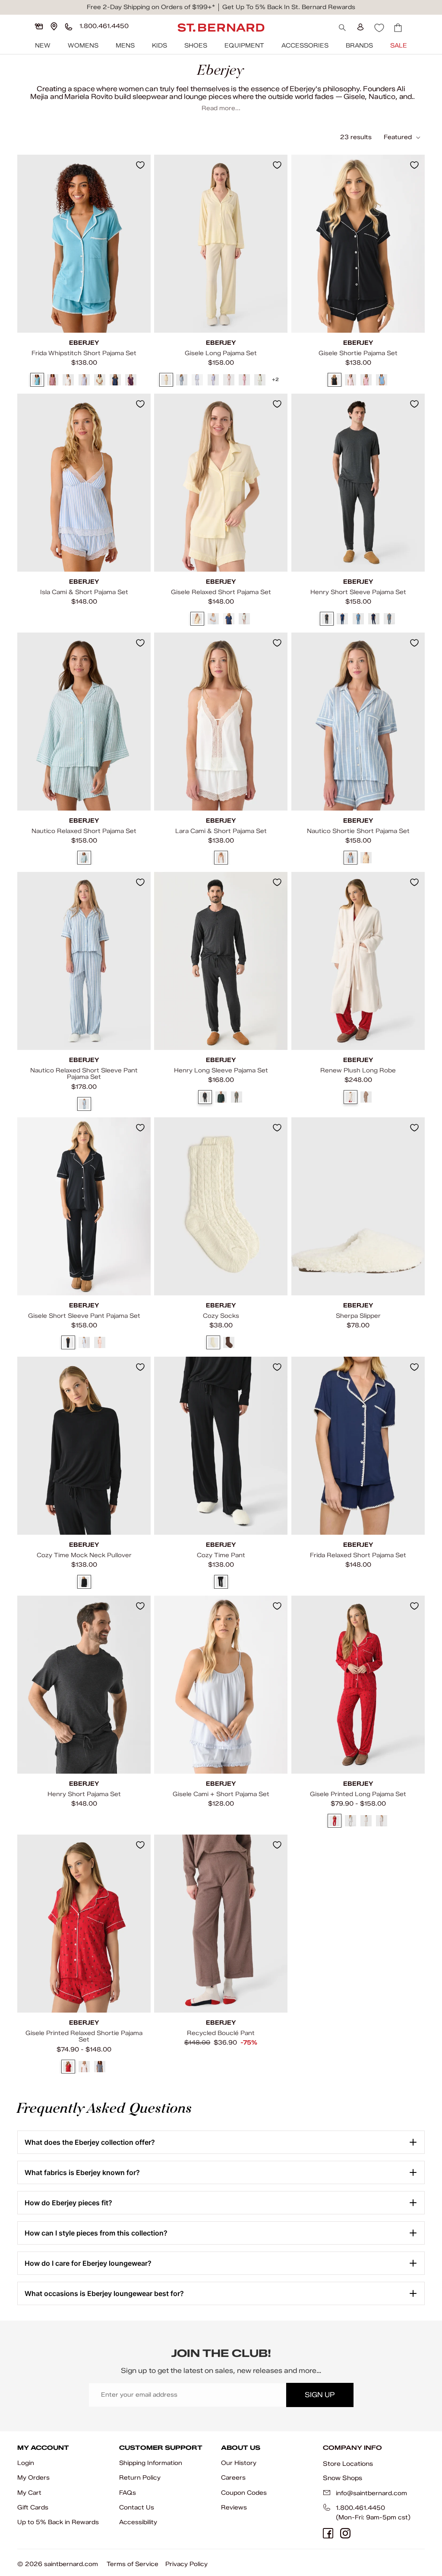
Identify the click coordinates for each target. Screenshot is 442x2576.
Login (26, 2463)
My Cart (29, 2493)
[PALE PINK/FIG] (229, 380)
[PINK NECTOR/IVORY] (244, 380)
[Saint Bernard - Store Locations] (54, 26)
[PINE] (221, 1097)
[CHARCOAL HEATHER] (327, 619)
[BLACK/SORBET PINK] (335, 380)
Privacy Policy (186, 2564)
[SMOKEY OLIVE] (237, 1097)
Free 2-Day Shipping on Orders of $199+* (151, 7)
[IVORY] (221, 858)
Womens (83, 46)
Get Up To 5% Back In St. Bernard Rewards (289, 7)
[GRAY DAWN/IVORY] (182, 380)
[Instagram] (345, 2533)
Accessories (305, 46)
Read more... (221, 108)
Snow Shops (343, 2478)
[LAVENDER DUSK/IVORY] (84, 380)
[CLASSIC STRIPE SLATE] (350, 858)
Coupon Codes (244, 2493)
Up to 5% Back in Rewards (58, 2522)
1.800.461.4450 (360, 2508)
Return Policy (140, 2478)
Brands (359, 46)
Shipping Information (151, 2463)
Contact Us (137, 2508)
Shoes (196, 46)
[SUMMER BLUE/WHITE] (382, 380)
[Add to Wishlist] (140, 165)
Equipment (244, 46)
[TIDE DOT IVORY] (382, 1821)
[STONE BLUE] (389, 619)
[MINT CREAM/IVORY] (100, 380)
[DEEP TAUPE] (229, 1343)
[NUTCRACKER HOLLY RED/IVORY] (68, 2067)
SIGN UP (320, 2395)
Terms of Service (133, 2564)
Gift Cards (33, 2508)
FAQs (128, 2493)
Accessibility (138, 2522)
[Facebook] (328, 2533)
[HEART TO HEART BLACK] (366, 1821)
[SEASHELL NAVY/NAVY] (100, 2067)
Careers (233, 2478)
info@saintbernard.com (371, 2493)
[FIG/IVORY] (53, 380)
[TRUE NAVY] (374, 619)
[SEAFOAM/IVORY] (260, 380)
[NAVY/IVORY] (115, 380)
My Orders (33, 2478)
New (43, 46)
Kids (159, 46)
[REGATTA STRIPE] (84, 858)
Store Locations (348, 2464)
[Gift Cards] (39, 26)
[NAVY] (342, 619)
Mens (125, 46)
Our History (239, 2463)
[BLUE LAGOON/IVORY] (37, 380)
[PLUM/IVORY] (131, 380)
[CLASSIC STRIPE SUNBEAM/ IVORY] (366, 858)
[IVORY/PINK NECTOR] (68, 380)
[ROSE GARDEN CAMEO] (84, 2067)
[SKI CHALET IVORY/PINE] (350, 1821)
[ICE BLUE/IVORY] (198, 380)
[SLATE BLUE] (358, 619)
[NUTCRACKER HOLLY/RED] (335, 1821)
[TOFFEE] (366, 1097)
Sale (399, 46)
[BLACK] (84, 1582)
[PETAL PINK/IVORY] (100, 1343)
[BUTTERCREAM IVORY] (166, 380)
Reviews (234, 2508)
